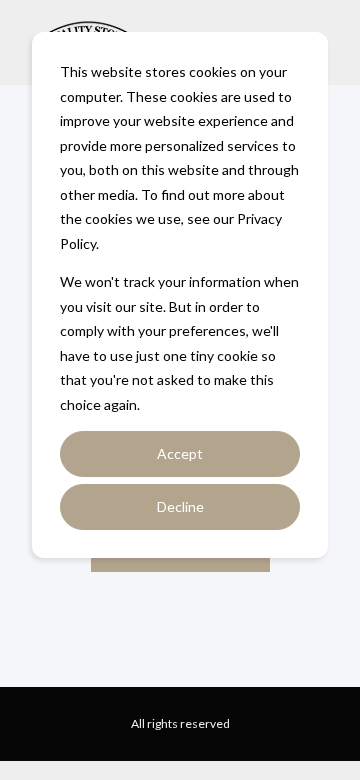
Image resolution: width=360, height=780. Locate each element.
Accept (180, 453)
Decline (180, 506)
